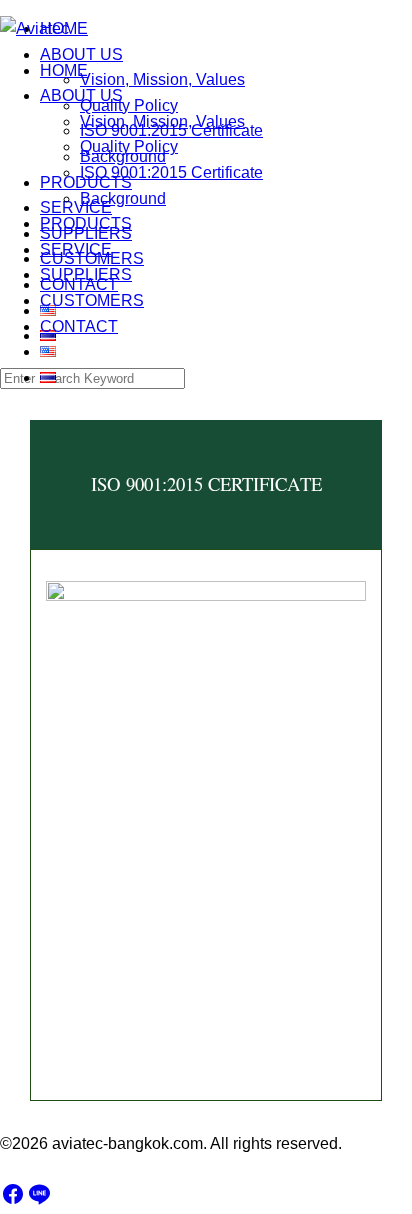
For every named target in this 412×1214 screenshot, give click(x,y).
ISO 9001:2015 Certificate (171, 172)
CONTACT (79, 326)
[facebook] (13, 1200)
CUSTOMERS (92, 300)
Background (123, 198)
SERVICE (76, 249)
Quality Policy (129, 146)
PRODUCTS (86, 223)
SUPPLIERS (86, 274)
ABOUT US (81, 95)
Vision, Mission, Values (162, 121)
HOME (64, 70)
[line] (39, 1200)
